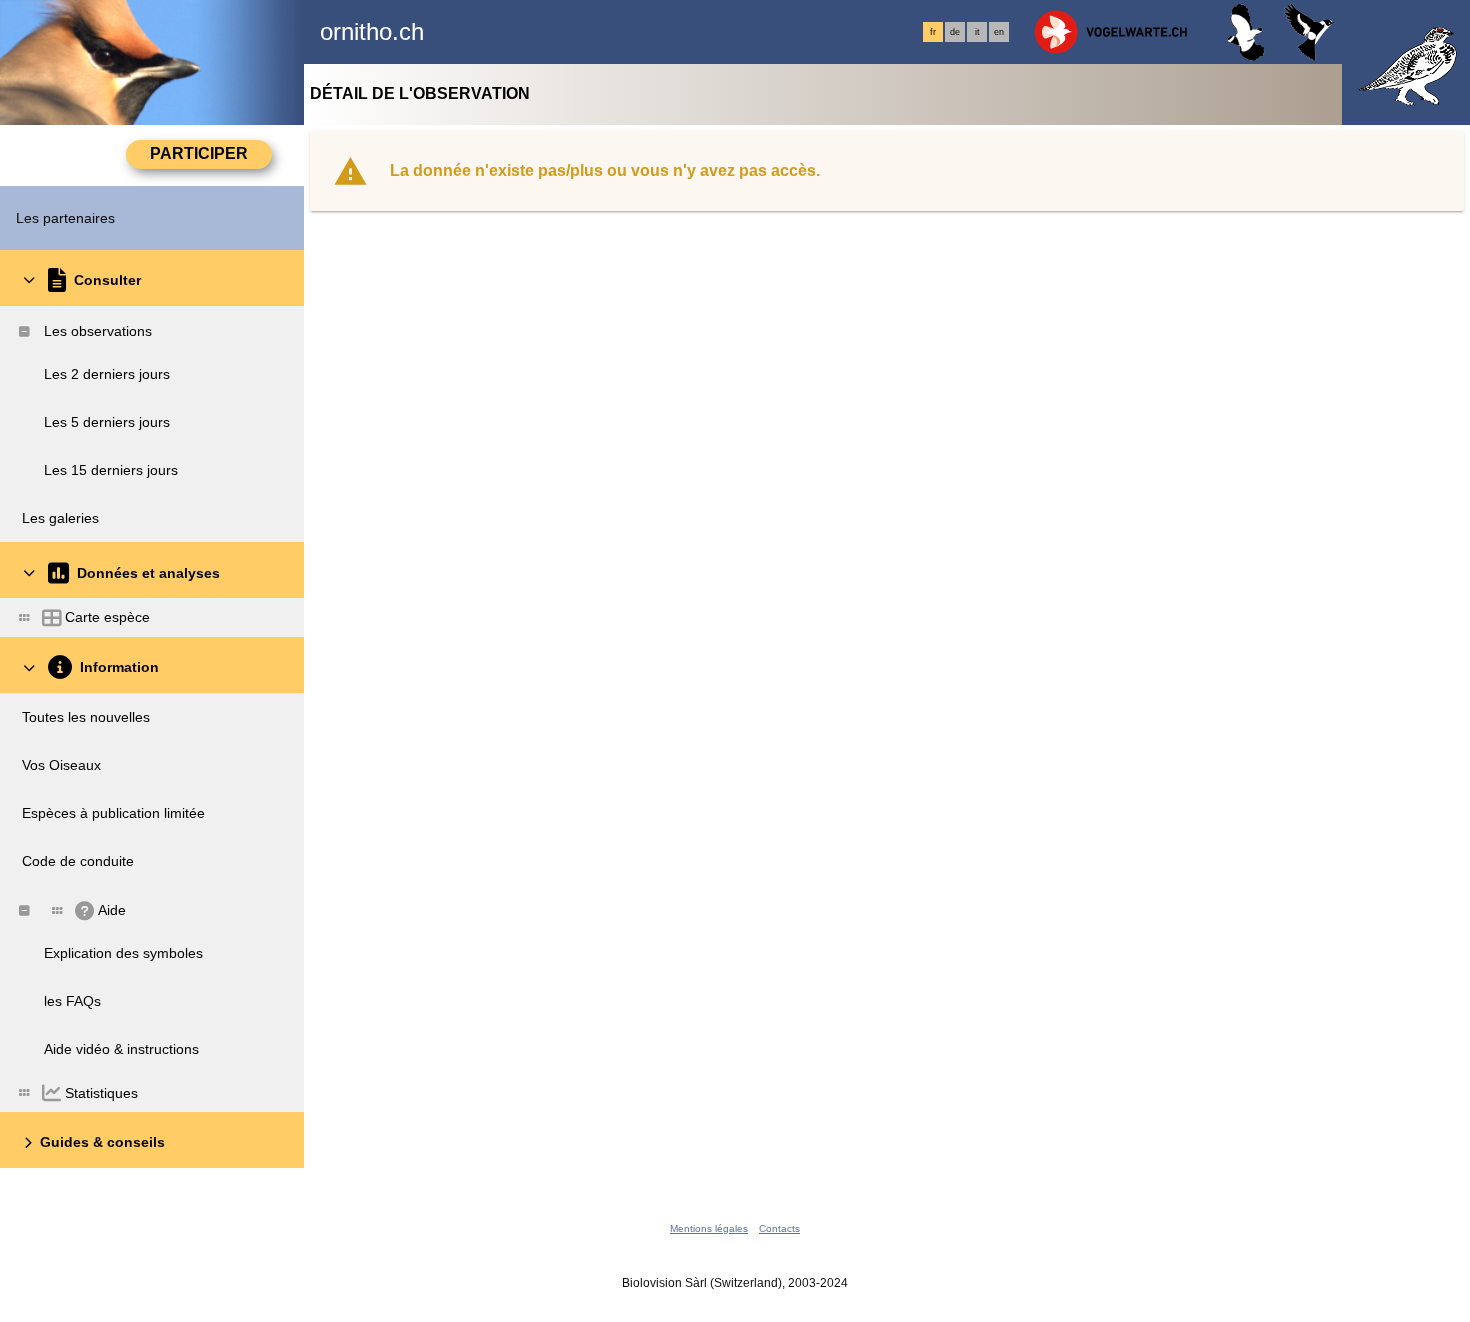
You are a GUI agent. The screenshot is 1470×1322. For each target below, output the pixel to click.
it (977, 32)
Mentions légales (709, 1228)
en (999, 32)
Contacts (779, 1228)
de (955, 32)
